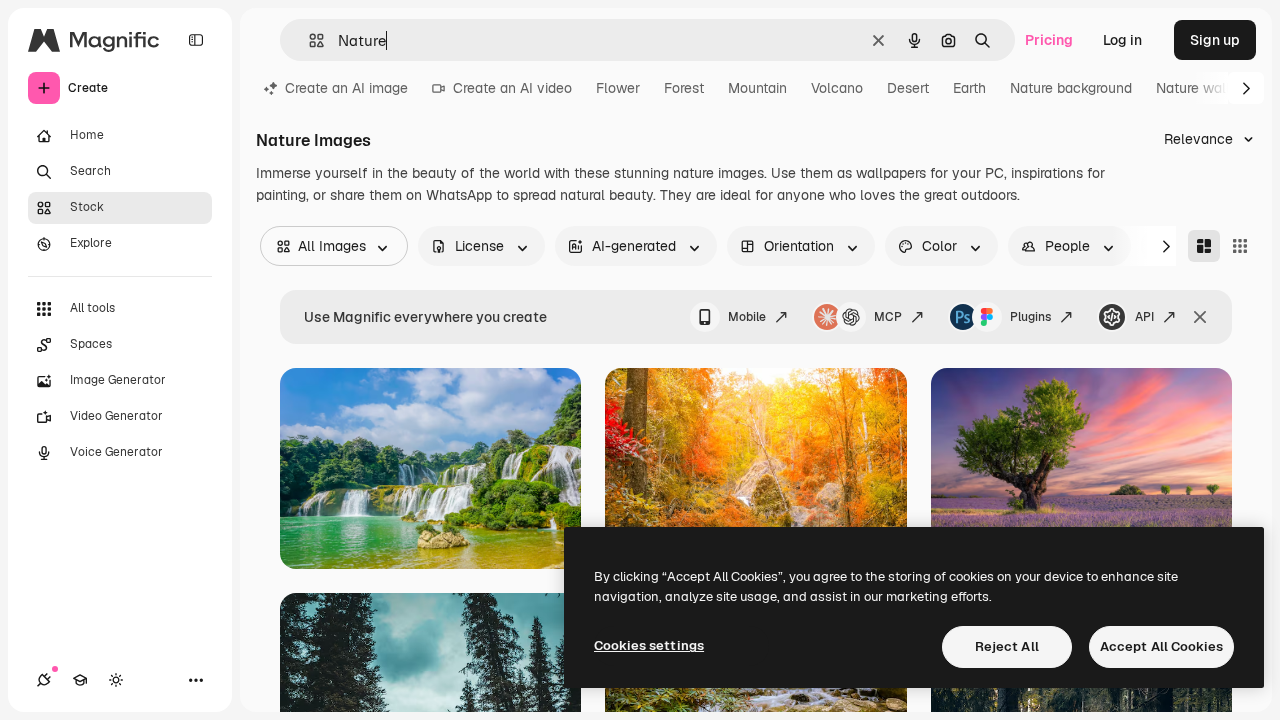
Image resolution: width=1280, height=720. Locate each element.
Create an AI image (346, 88)
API (1144, 317)
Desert (908, 88)
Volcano (837, 88)
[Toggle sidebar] (196, 40)
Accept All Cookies (1161, 646)
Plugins (1030, 317)
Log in (1122, 40)
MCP (888, 317)
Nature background (1071, 88)
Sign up (1215, 40)
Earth (969, 88)
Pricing (1049, 40)
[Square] (1240, 246)
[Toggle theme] (116, 680)
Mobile (747, 317)
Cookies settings (649, 645)
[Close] (1200, 317)
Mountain (757, 88)
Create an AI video (512, 88)
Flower (618, 88)
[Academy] (80, 680)
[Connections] (44, 680)
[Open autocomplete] (308, 40)
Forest (684, 88)
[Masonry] (1204, 246)
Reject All (1007, 646)
